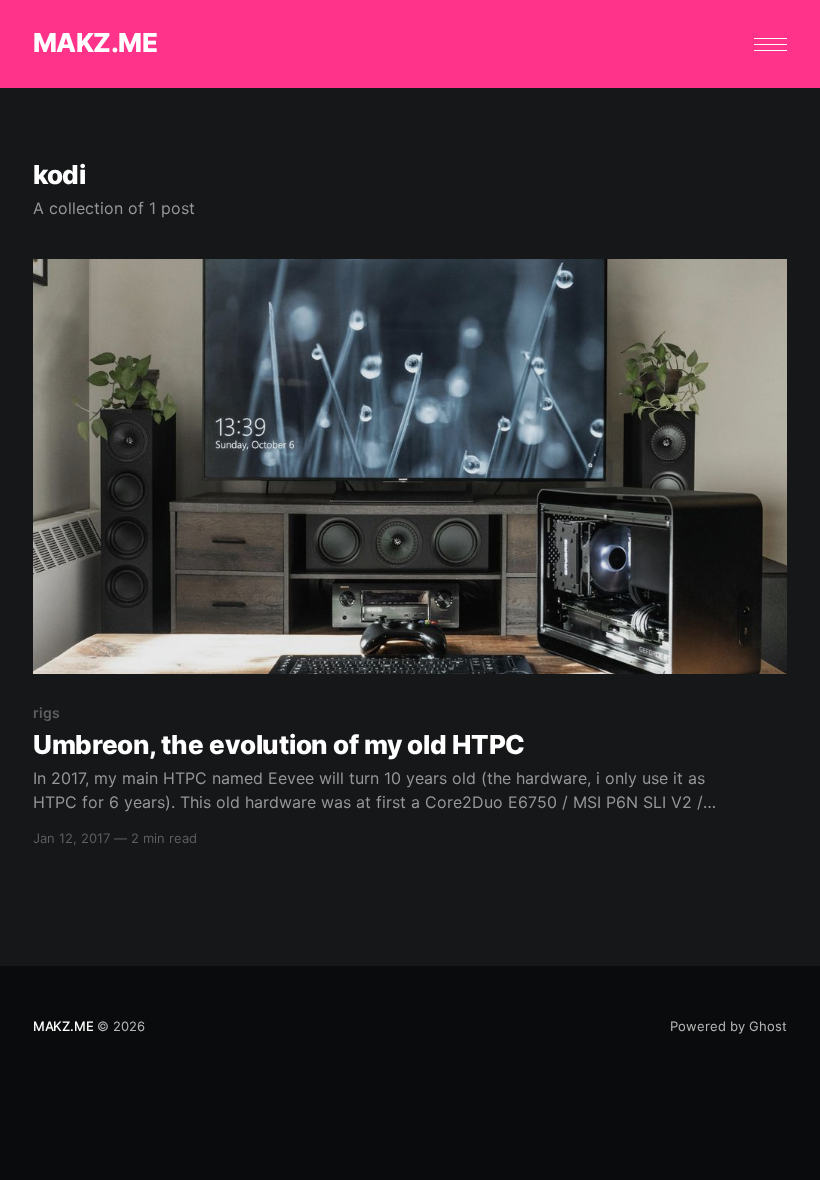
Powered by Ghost (728, 1026)
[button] (770, 44)
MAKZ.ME (95, 43)
